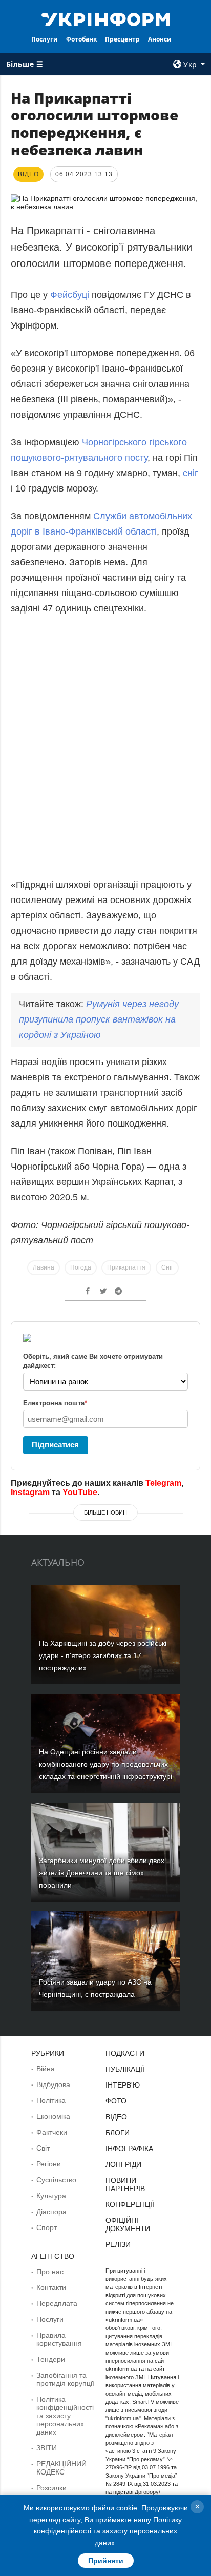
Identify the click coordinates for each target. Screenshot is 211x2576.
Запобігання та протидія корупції (65, 2379)
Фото (116, 2101)
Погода (81, 1267)
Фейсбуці (70, 295)
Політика (51, 2100)
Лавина (44, 1267)
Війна (46, 2069)
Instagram (30, 1492)
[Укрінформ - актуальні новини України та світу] (106, 18)
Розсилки (51, 2488)
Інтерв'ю (123, 2085)
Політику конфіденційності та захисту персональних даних (108, 2531)
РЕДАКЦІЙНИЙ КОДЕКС (61, 2468)
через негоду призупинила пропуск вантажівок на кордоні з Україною (99, 1019)
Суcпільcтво (56, 2180)
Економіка (53, 2116)
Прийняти (106, 2561)
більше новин (105, 1512)
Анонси (160, 39)
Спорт (47, 2227)
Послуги (45, 39)
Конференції (130, 2204)
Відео (116, 2117)
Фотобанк (81, 39)
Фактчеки (52, 2132)
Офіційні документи (128, 2224)
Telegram (163, 1483)
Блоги (118, 2133)
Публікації (125, 2069)
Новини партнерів (125, 2184)
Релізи (118, 2244)
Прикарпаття (126, 1267)
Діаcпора (51, 2212)
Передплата (57, 2303)
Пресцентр (122, 39)
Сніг (167, 1267)
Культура (51, 2196)
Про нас (50, 2272)
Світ (43, 2148)
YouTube (80, 1492)
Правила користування (59, 2339)
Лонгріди (123, 2164)
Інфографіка (129, 2149)
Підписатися (55, 1445)
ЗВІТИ (47, 2448)
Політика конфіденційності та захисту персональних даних (65, 2416)
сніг (191, 473)
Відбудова (53, 2084)
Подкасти (125, 2053)
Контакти (51, 2287)
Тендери (51, 2359)
